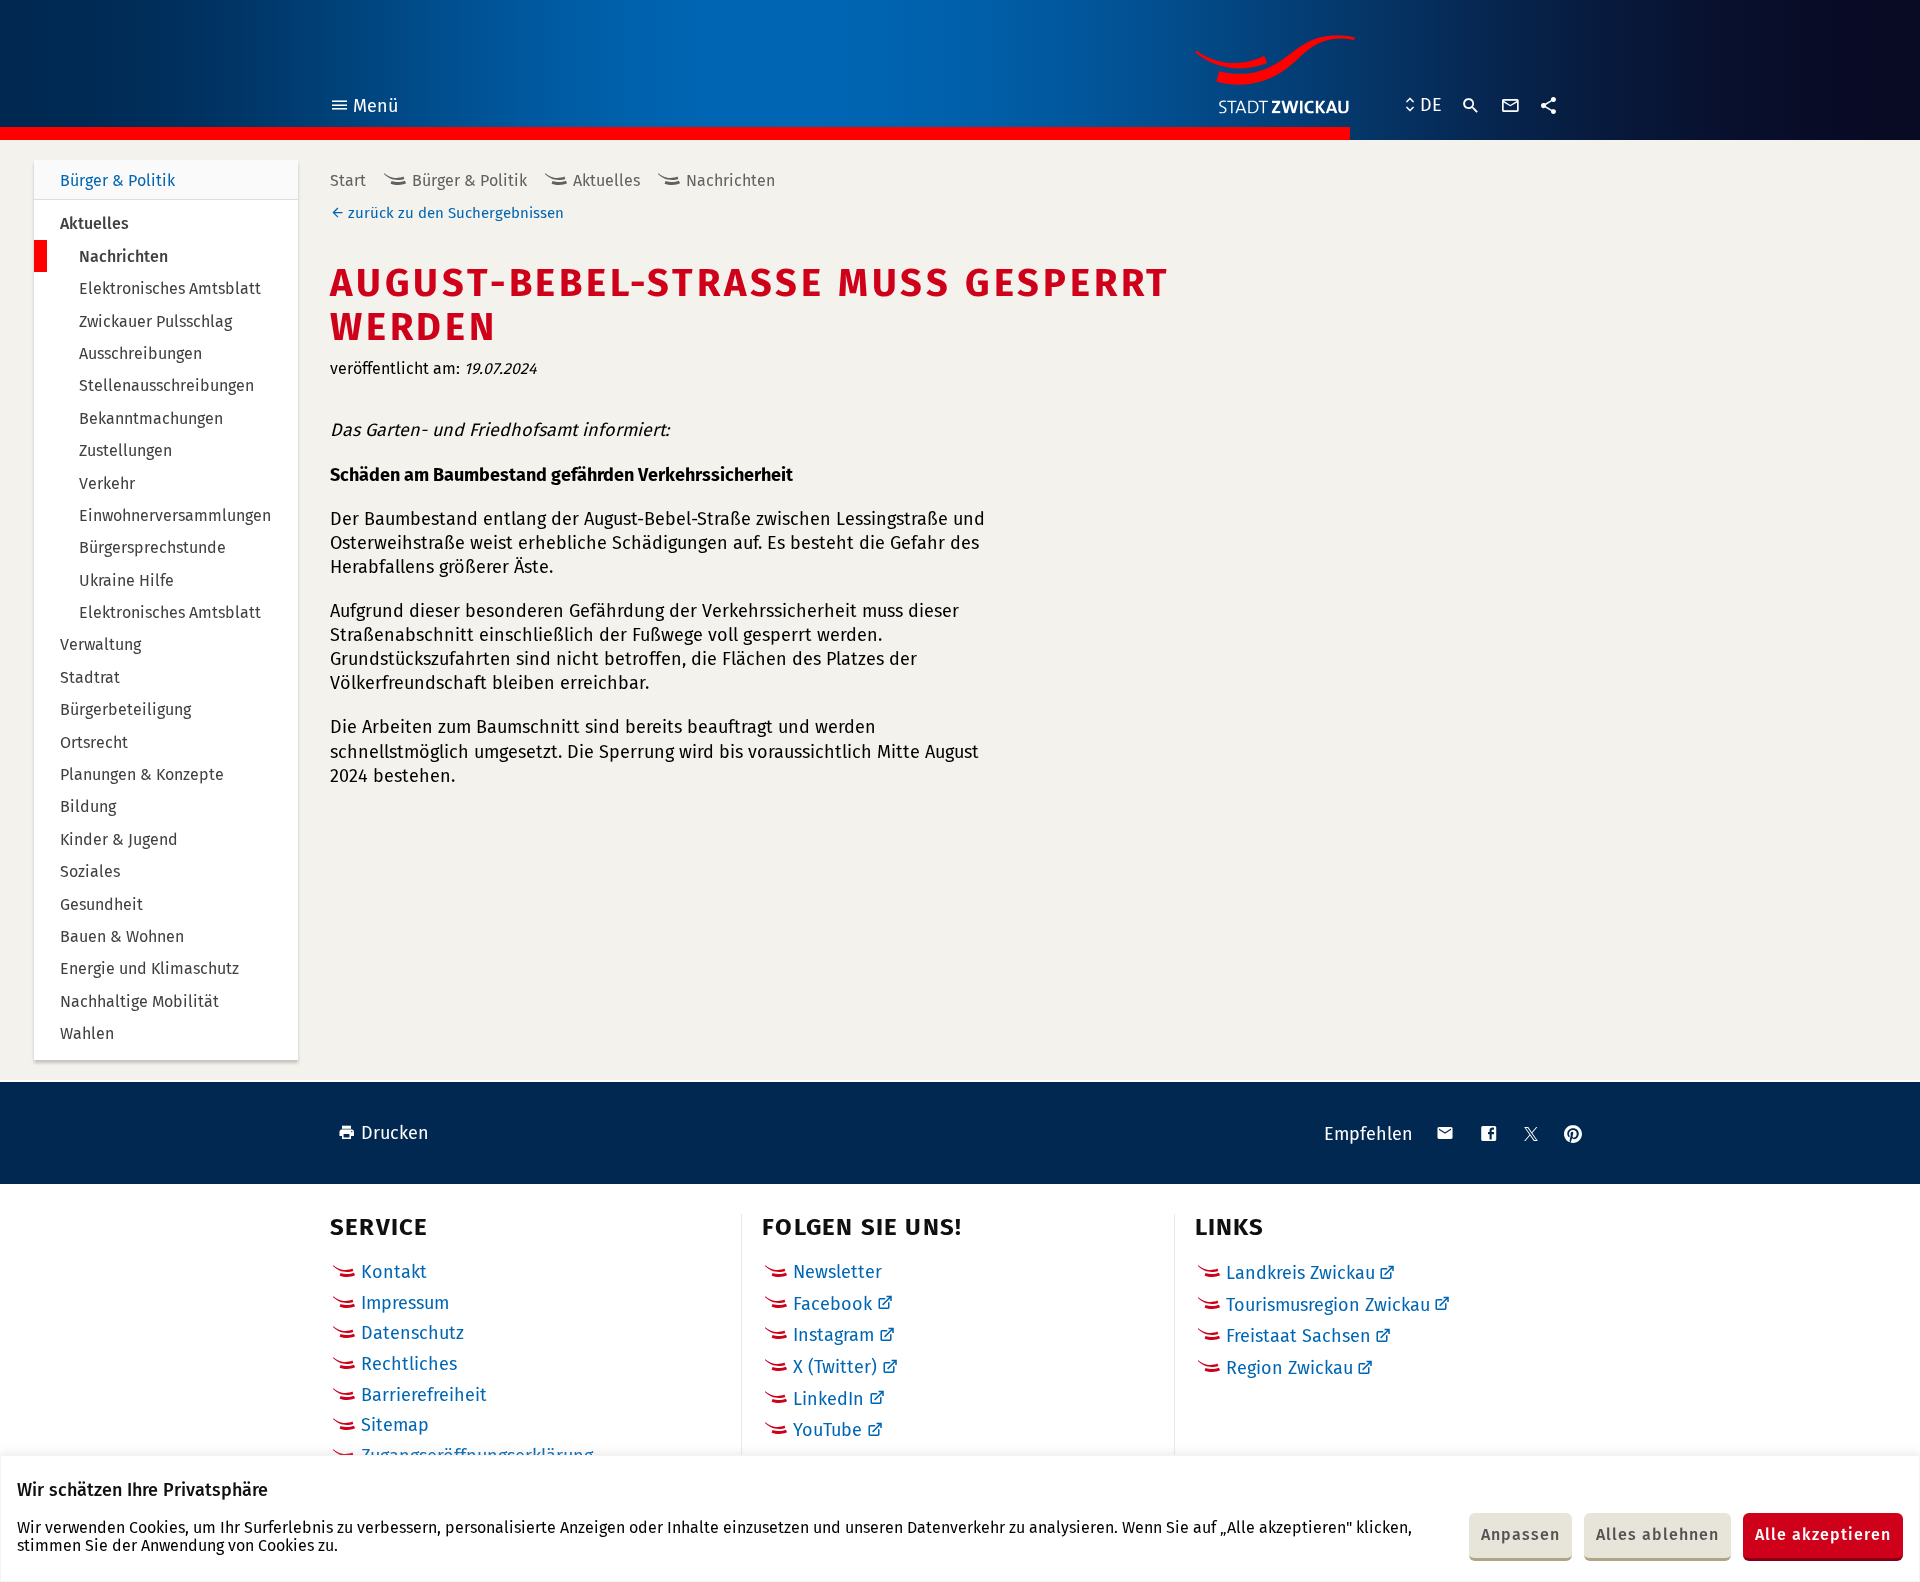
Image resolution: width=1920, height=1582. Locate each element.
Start (348, 180)
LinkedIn (828, 1399)
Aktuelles (606, 180)
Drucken (395, 1133)
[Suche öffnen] (1471, 106)
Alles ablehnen (1657, 1534)
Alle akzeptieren (1823, 1534)
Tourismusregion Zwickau (1328, 1305)
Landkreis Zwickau (1300, 1273)
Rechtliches (409, 1364)
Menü (363, 108)
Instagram (833, 1335)
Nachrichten (730, 180)
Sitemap (395, 1425)
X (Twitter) (835, 1367)
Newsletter (837, 1272)
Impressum (405, 1303)
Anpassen (1520, 1534)
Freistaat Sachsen (1298, 1336)
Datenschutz (412, 1333)
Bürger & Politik (117, 180)
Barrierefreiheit (424, 1395)
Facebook (832, 1304)
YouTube (827, 1430)
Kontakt (394, 1272)
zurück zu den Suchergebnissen (456, 213)
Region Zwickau (1289, 1368)
